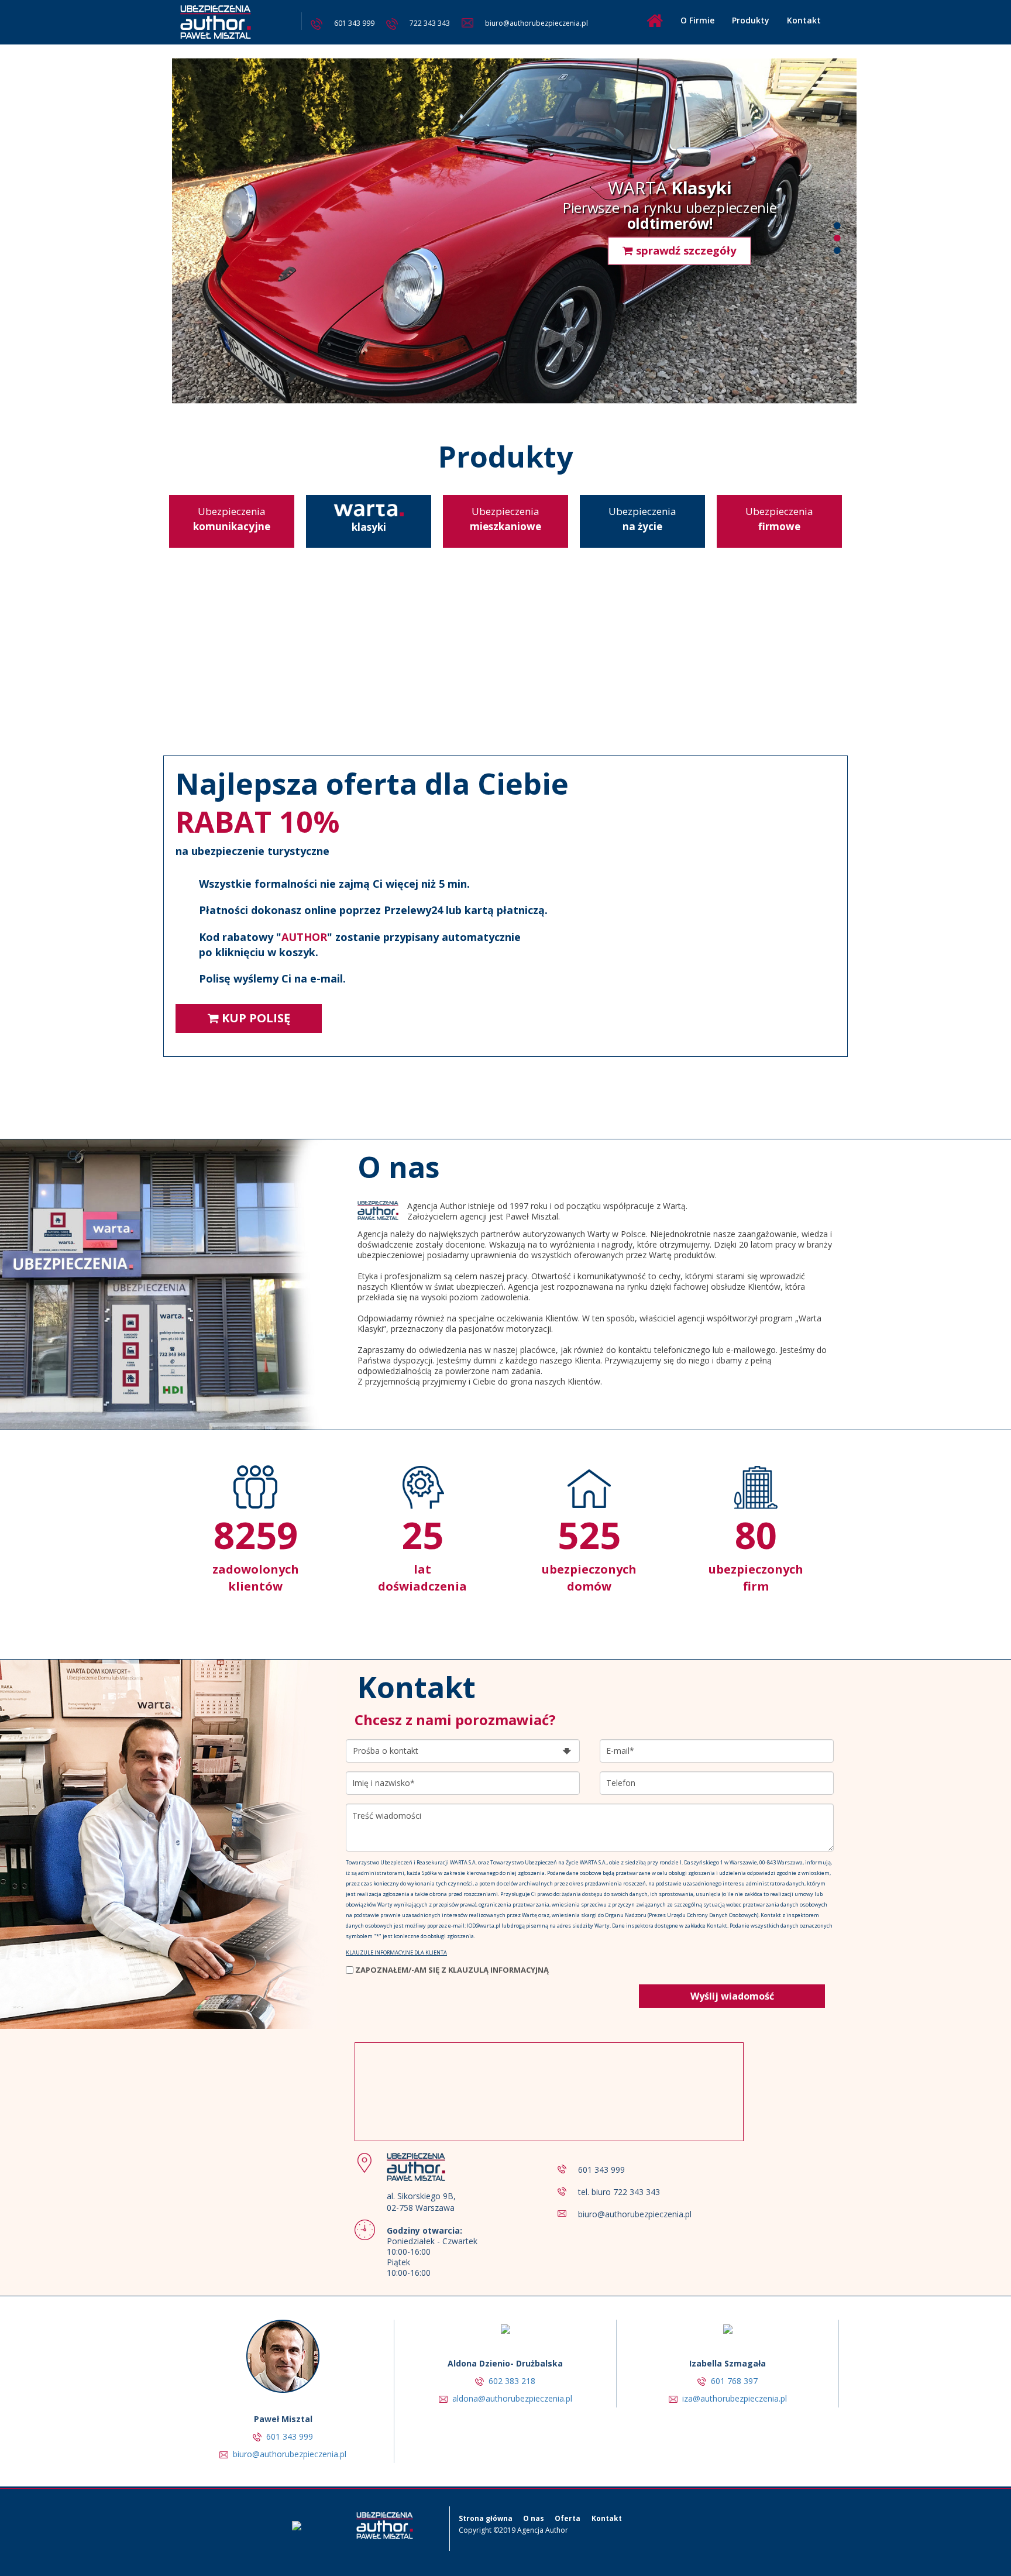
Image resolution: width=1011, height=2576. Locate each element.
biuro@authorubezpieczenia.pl (537, 23)
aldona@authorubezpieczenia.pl (512, 2398)
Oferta (568, 2518)
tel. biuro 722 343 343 (619, 2192)
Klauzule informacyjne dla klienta (396, 1952)
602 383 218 (512, 2381)
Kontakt (804, 20)
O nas (534, 2518)
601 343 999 (354, 23)
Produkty (751, 20)
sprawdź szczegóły (685, 235)
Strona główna (486, 2518)
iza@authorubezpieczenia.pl (735, 2398)
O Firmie (697, 20)
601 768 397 (734, 2381)
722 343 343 (430, 23)
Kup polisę (255, 1018)
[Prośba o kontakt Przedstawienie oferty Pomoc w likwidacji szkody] (463, 1748)
